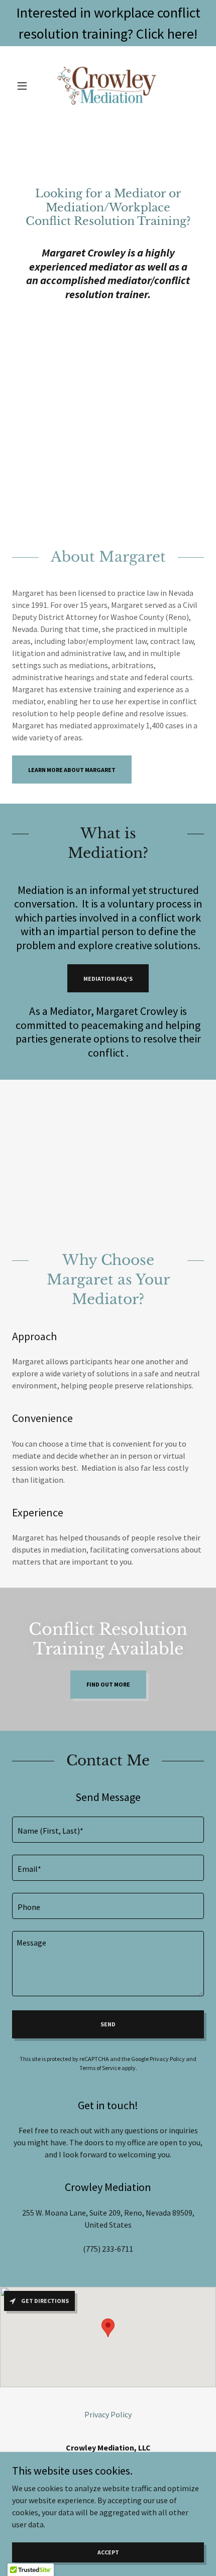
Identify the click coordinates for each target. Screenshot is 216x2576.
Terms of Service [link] (100, 2068)
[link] (108, 86)
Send (108, 2024)
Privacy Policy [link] (167, 2059)
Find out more (108, 1684)
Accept (108, 2552)
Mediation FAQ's (108, 979)
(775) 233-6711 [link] (108, 2249)
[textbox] (108, 1830)
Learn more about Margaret (72, 770)
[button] (26, 86)
